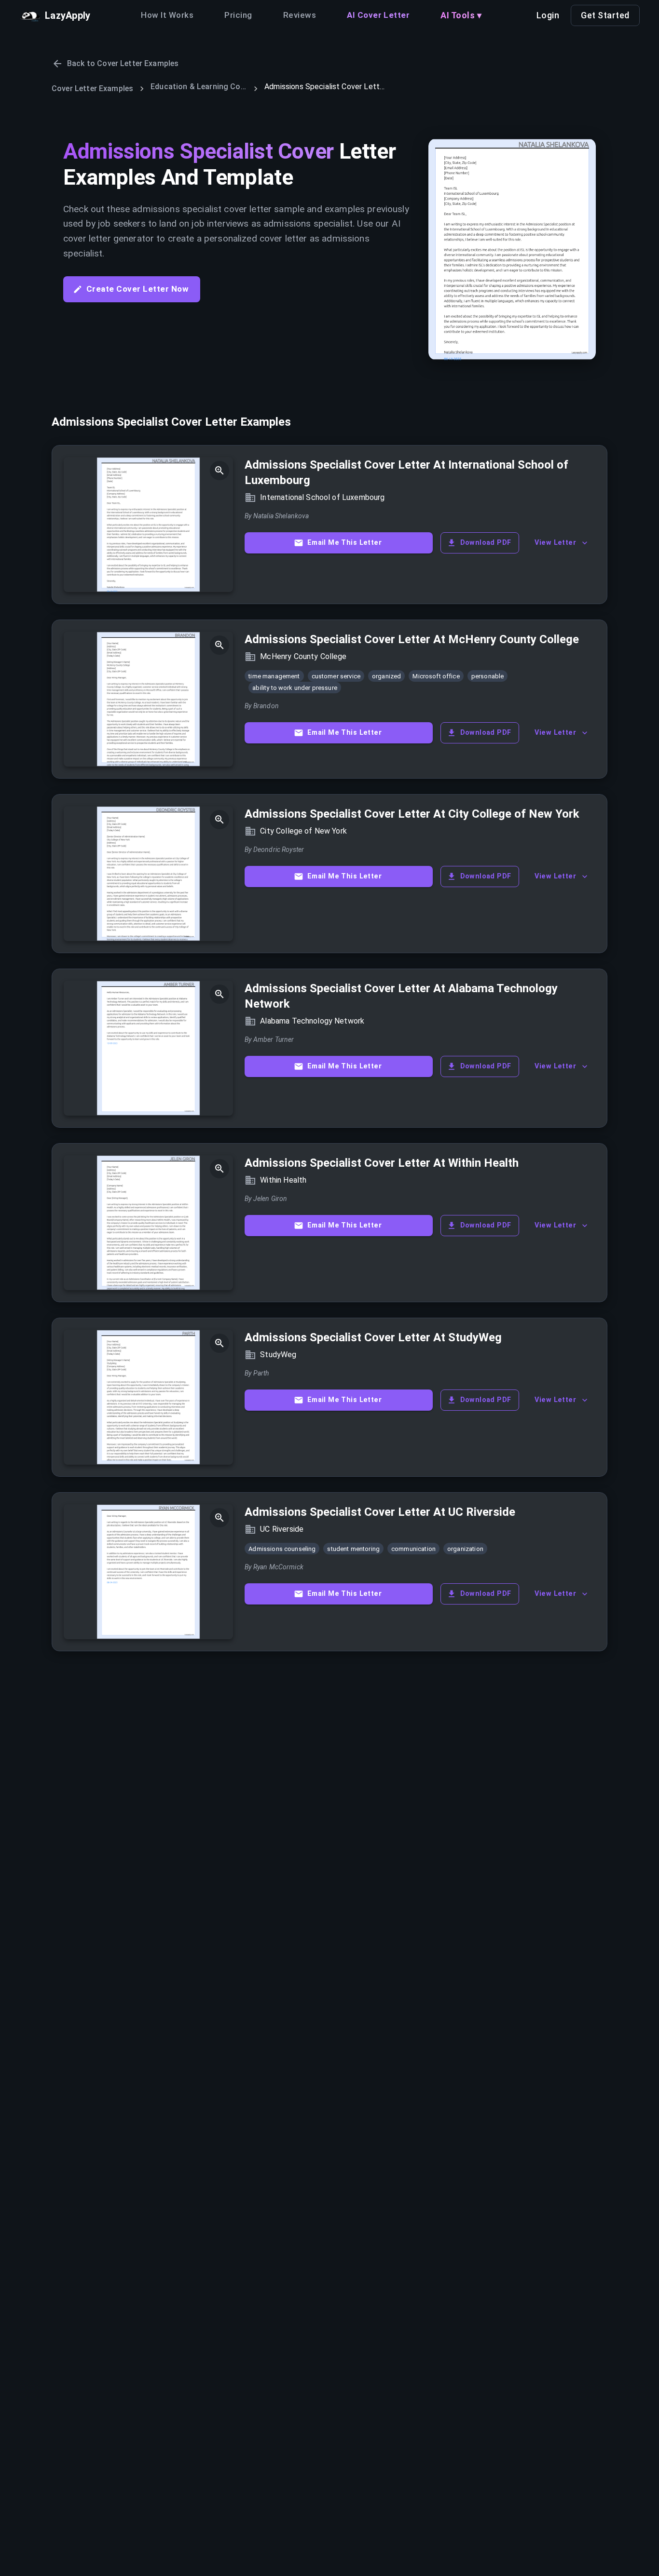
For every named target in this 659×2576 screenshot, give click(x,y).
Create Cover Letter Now (137, 289)
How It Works (167, 15)
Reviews (300, 15)
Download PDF (486, 543)
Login (548, 15)
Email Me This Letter (344, 543)
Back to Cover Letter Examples (123, 63)
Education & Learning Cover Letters (199, 87)
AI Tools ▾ (461, 15)
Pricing (238, 15)
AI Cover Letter (378, 15)
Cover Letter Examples (92, 88)
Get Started (605, 15)
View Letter (555, 543)
